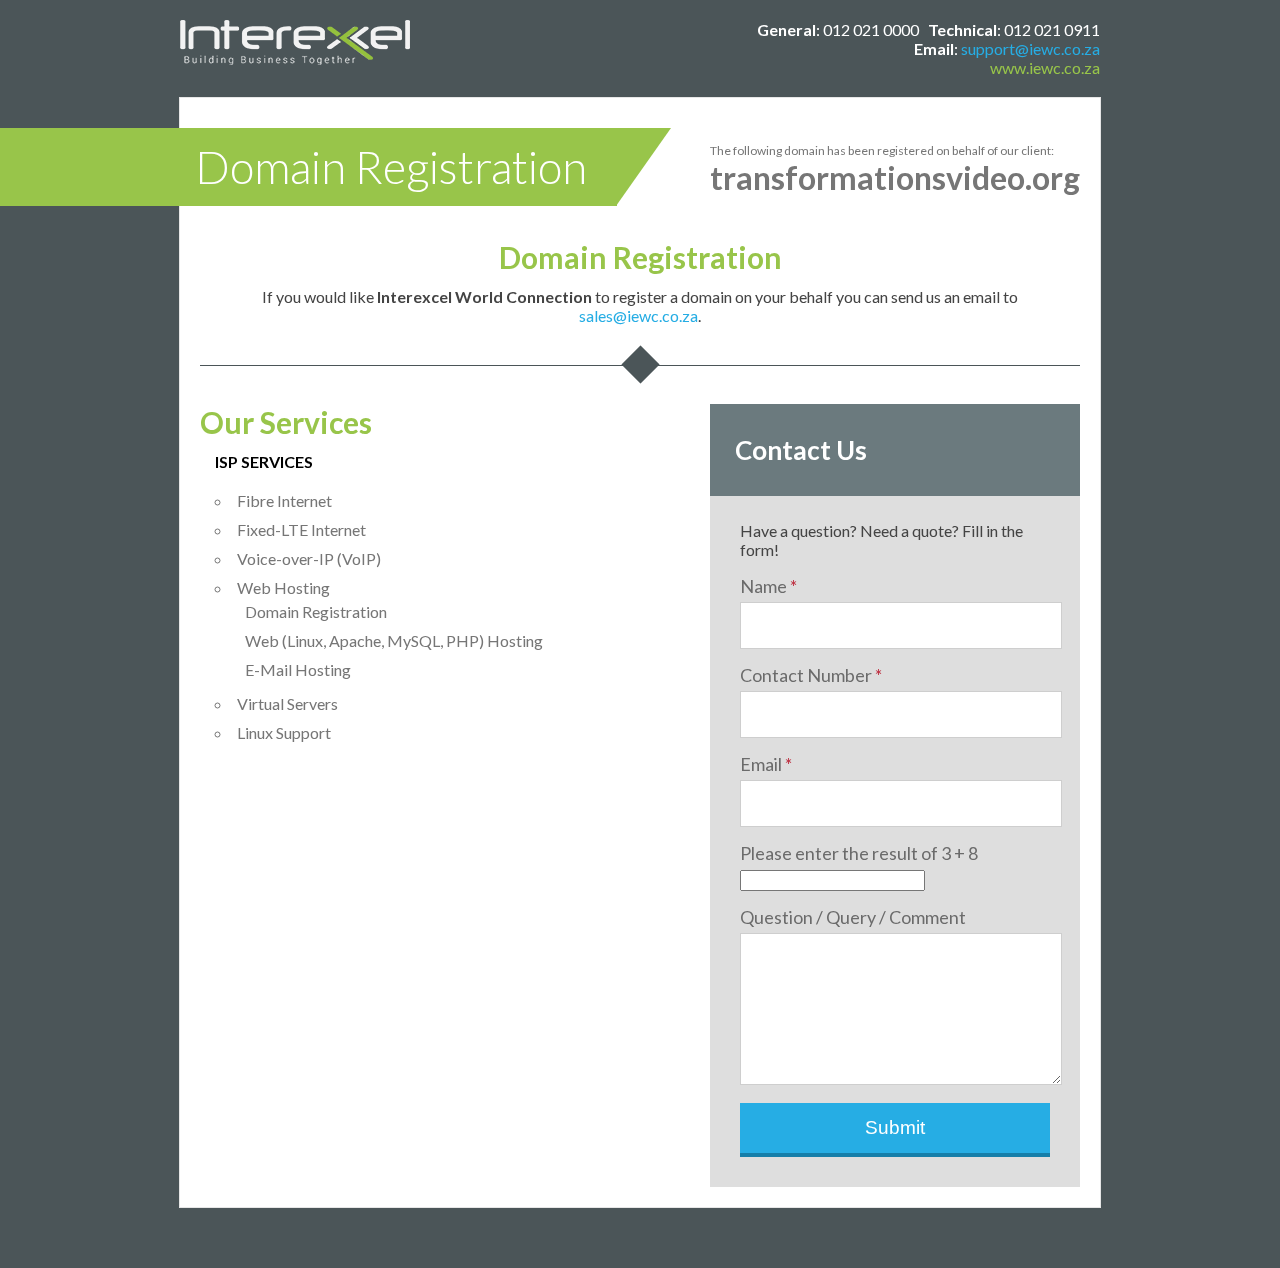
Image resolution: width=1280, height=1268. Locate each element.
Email (766, 764)
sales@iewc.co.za (638, 315)
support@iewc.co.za (1030, 48)
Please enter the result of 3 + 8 (859, 853)
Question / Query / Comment (853, 917)
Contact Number (811, 675)
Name (768, 586)
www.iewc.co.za (1045, 67)
